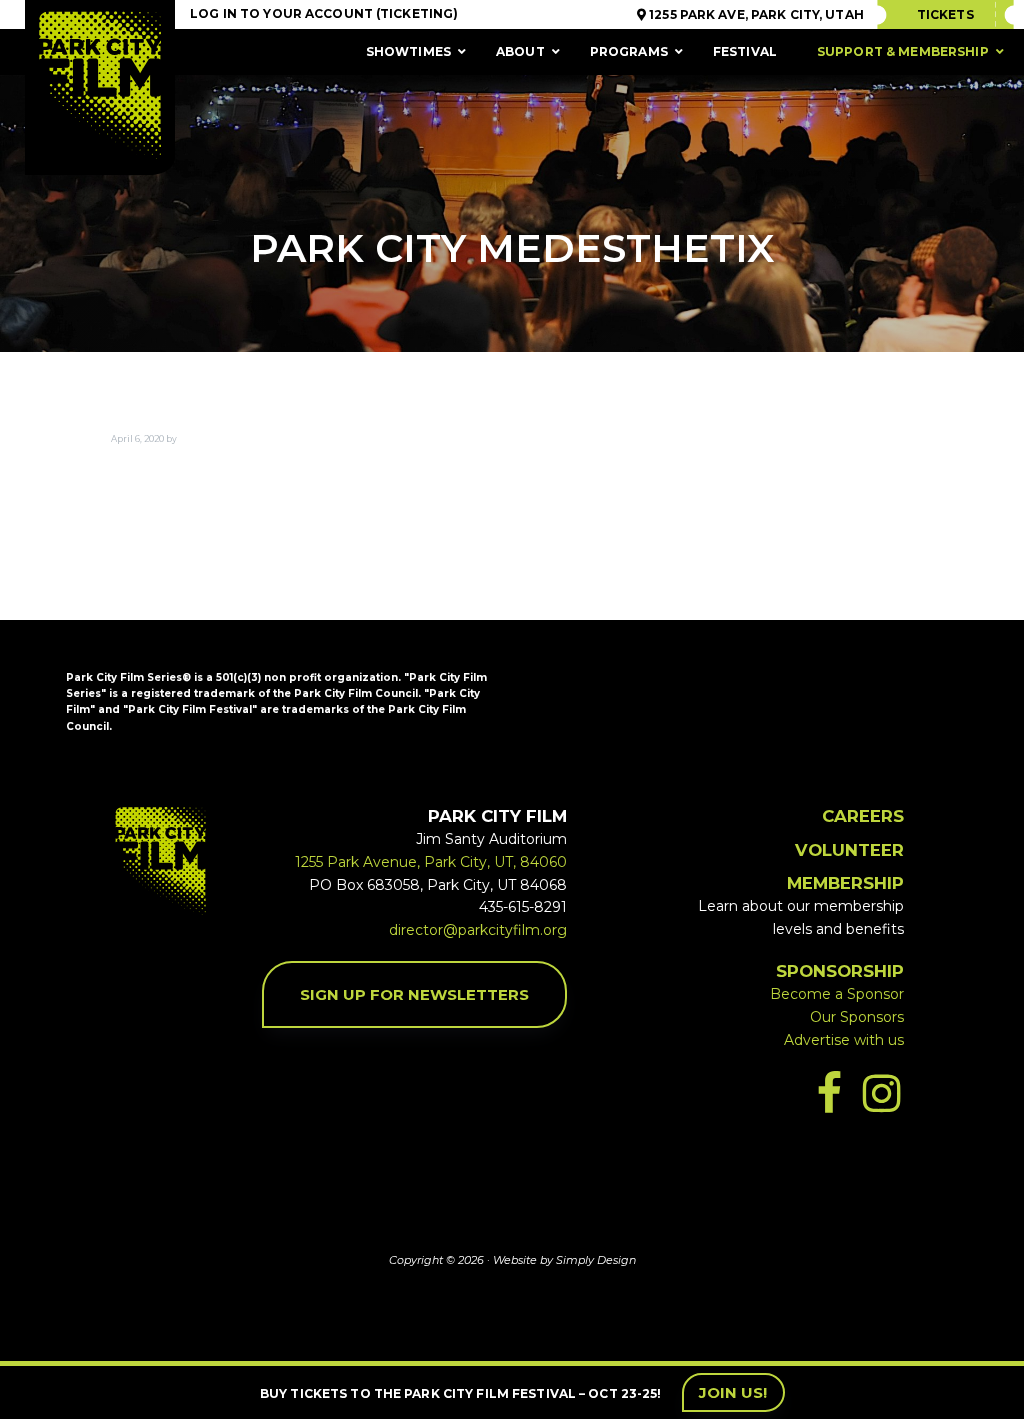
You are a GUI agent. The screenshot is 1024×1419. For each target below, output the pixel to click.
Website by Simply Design (564, 1260)
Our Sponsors (857, 1017)
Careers (863, 816)
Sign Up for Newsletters (414, 994)
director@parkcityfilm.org (478, 930)
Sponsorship (840, 971)
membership (845, 883)
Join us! (733, 1392)
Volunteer (849, 850)
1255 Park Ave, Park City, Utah (755, 14)
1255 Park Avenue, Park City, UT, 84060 (431, 862)
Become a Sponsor (837, 994)
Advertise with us (844, 1040)
